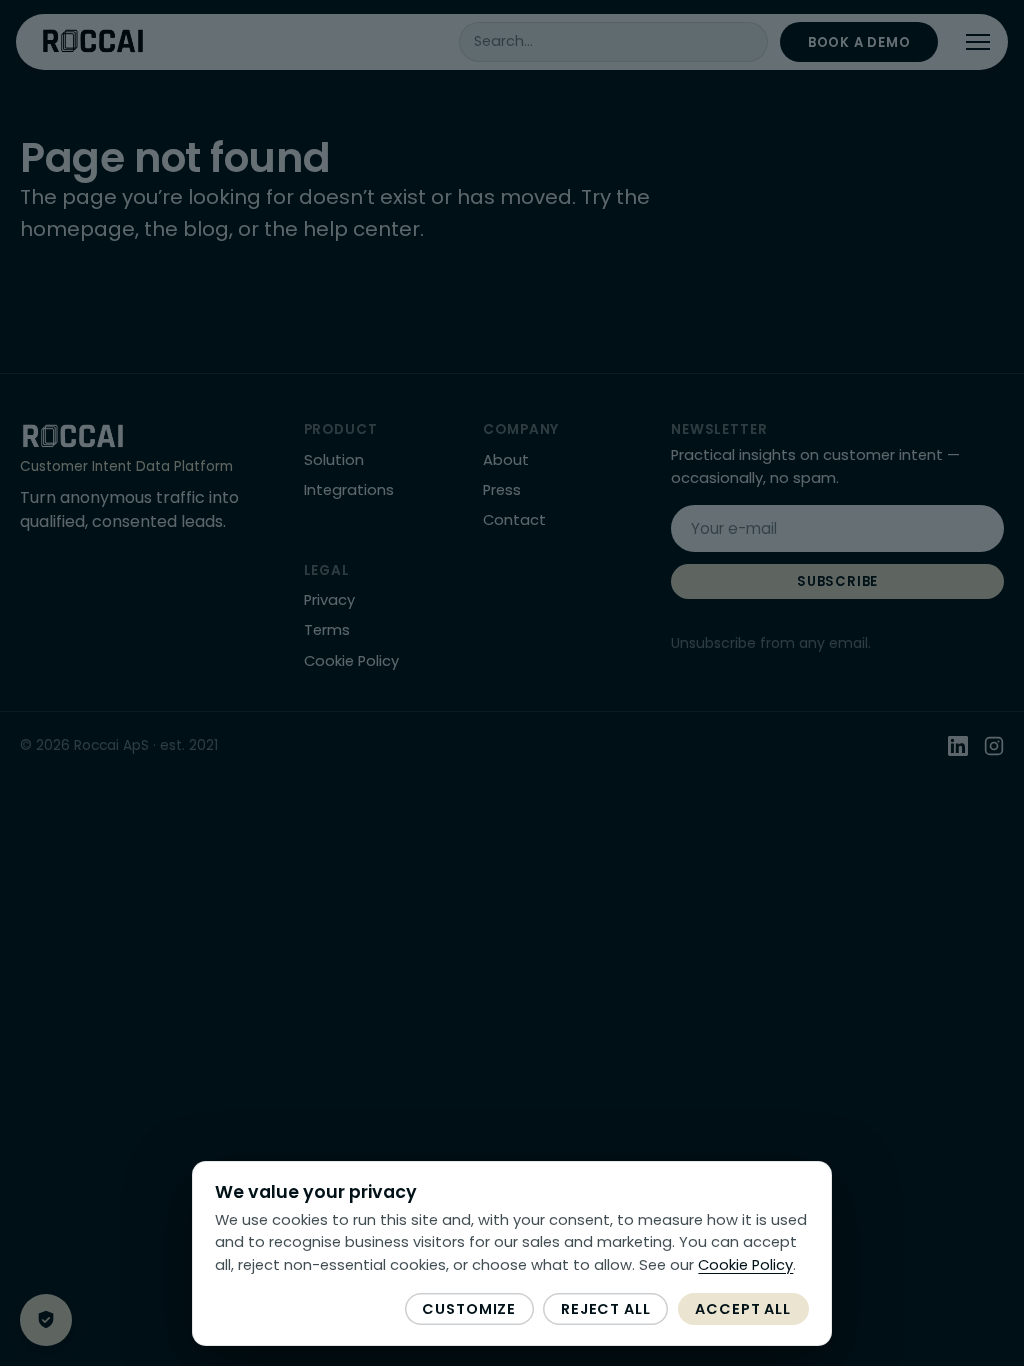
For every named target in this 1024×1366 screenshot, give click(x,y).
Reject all (606, 1309)
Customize (469, 1309)
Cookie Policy (745, 1265)
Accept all (743, 1309)
